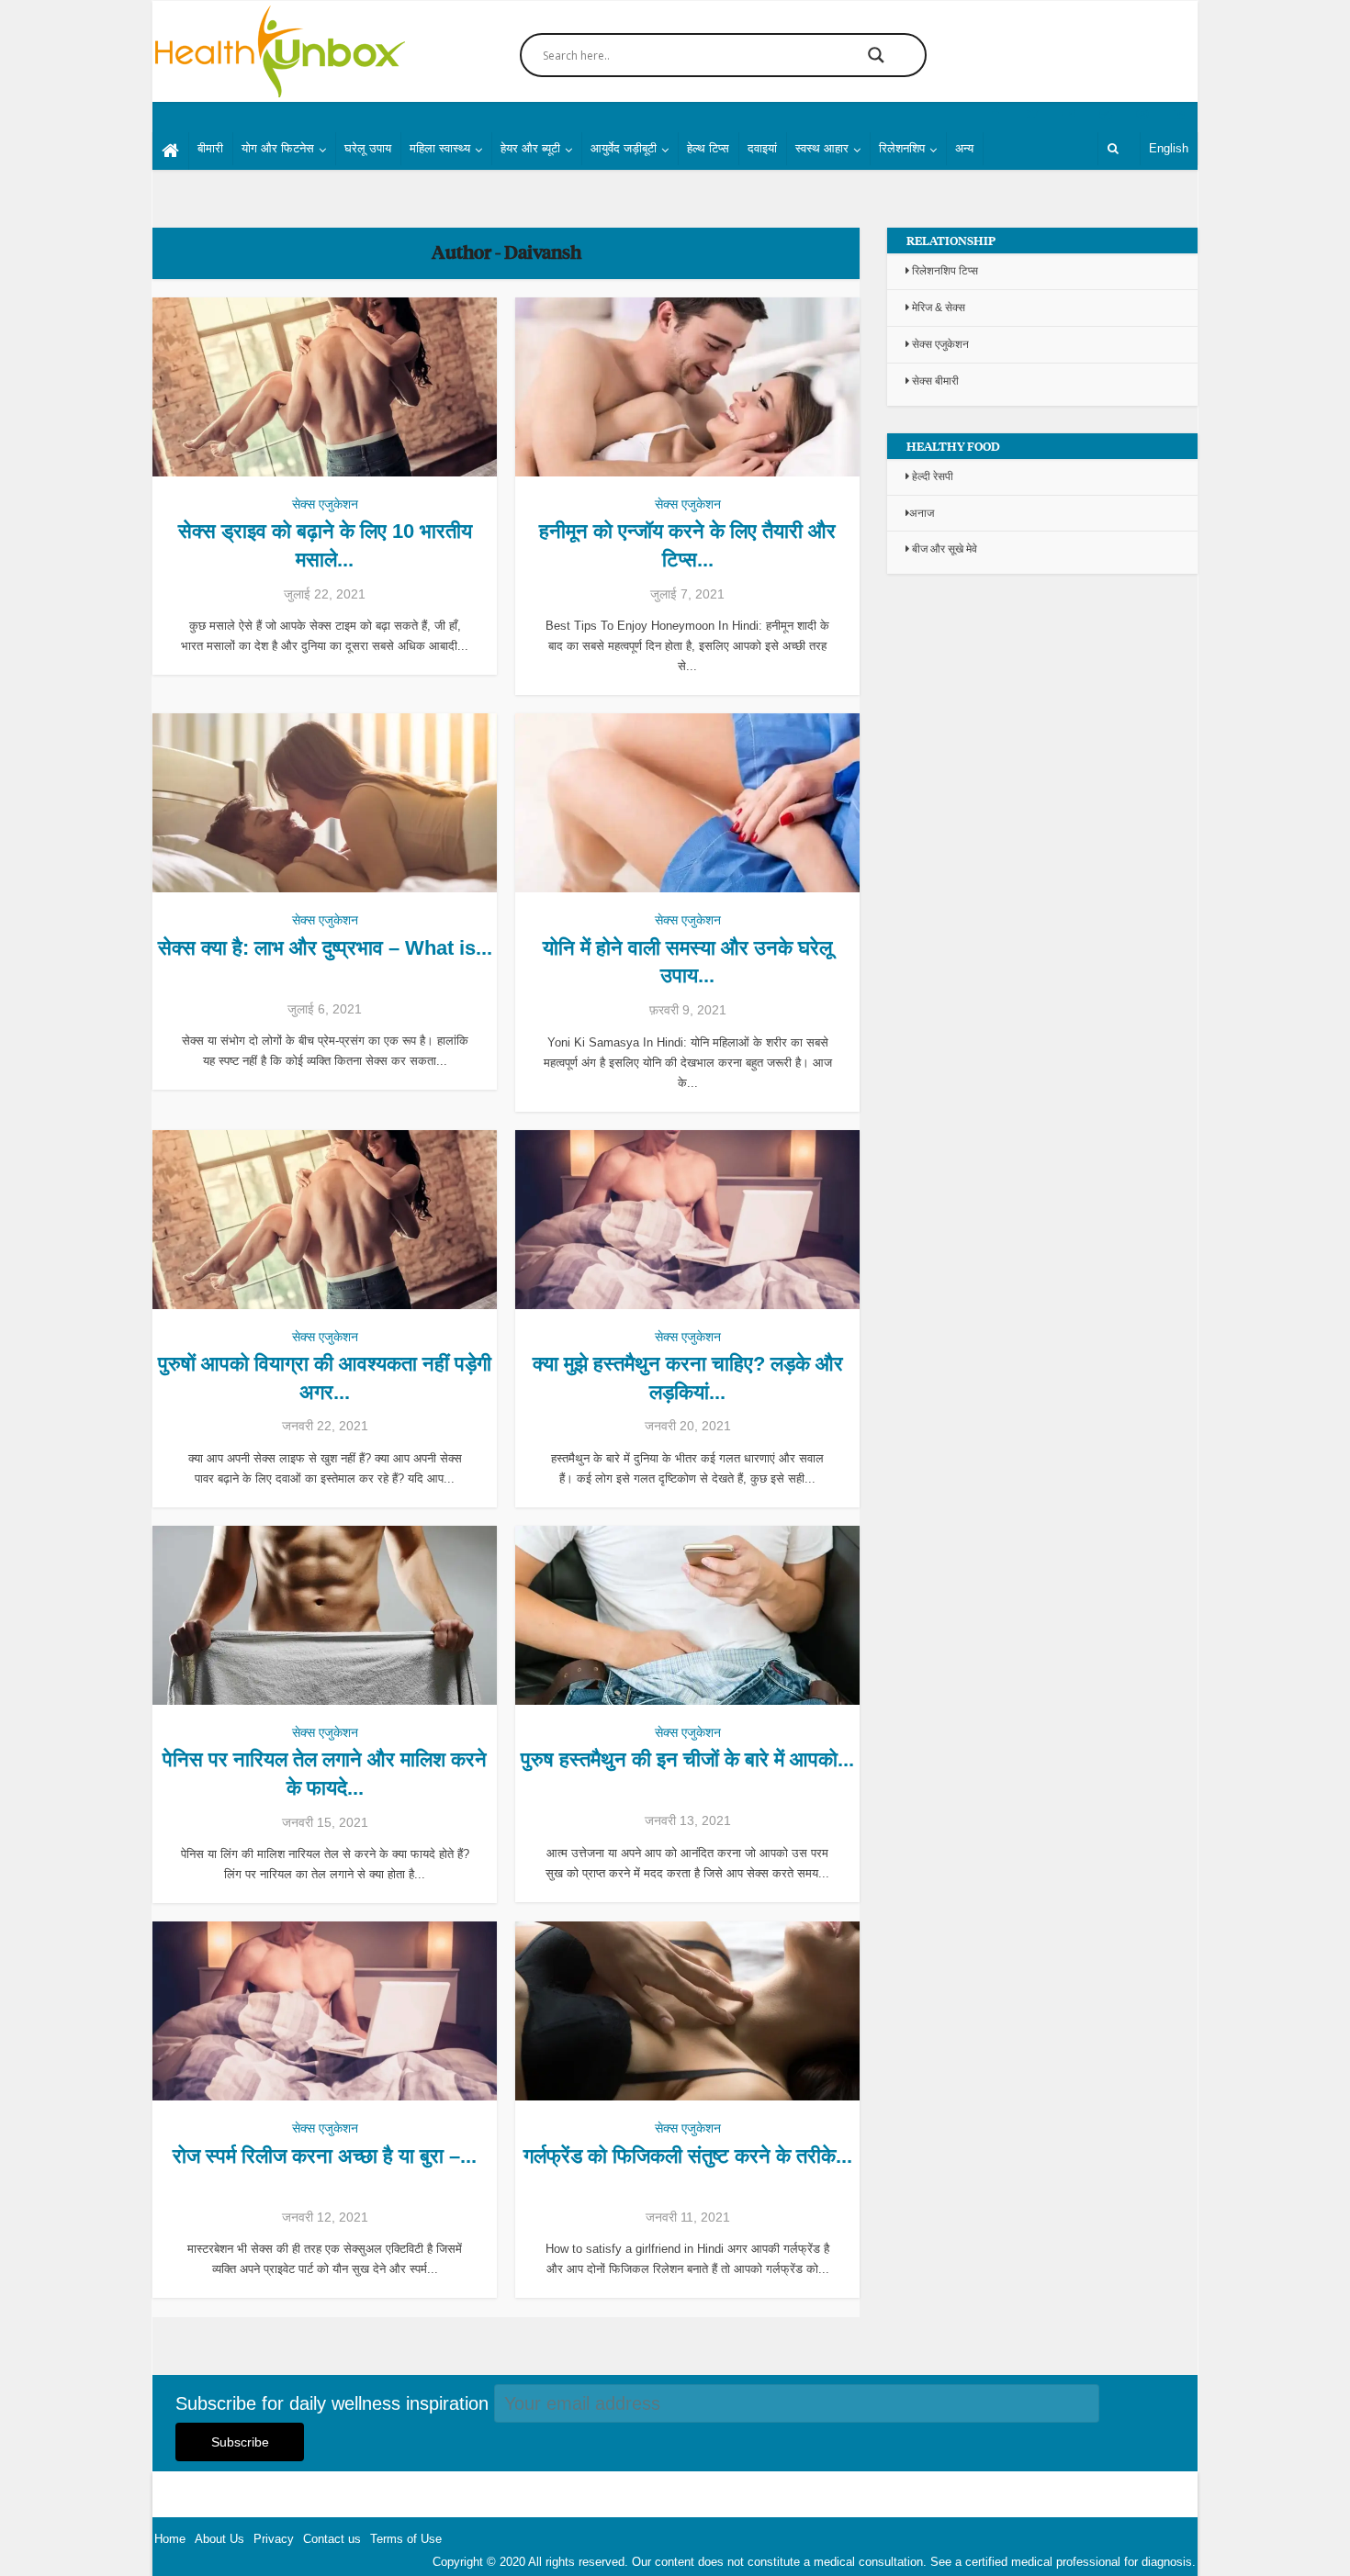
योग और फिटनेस (278, 148)
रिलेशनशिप (902, 148)
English (1169, 148)
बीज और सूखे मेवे (943, 549)
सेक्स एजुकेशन (325, 504)
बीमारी (210, 148)
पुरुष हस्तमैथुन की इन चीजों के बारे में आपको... (687, 1759)
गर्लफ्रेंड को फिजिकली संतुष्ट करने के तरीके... (688, 2156)
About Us (219, 2539)
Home (170, 2539)
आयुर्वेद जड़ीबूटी (624, 148)
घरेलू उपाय (368, 148)
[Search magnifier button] (876, 55)
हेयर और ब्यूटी (530, 148)
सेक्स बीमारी (934, 381)
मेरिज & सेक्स (937, 308)
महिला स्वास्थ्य (440, 148)
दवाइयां (762, 148)
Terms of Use (406, 2539)
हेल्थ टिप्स (708, 148)
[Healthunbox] (279, 51)
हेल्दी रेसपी (931, 476)
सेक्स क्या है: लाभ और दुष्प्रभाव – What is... (325, 948)
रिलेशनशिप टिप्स (944, 271)
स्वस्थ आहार (822, 148)
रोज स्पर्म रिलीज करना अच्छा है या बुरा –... (325, 2156)
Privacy (274, 2539)
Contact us (332, 2539)
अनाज (922, 513)
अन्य (964, 148)
